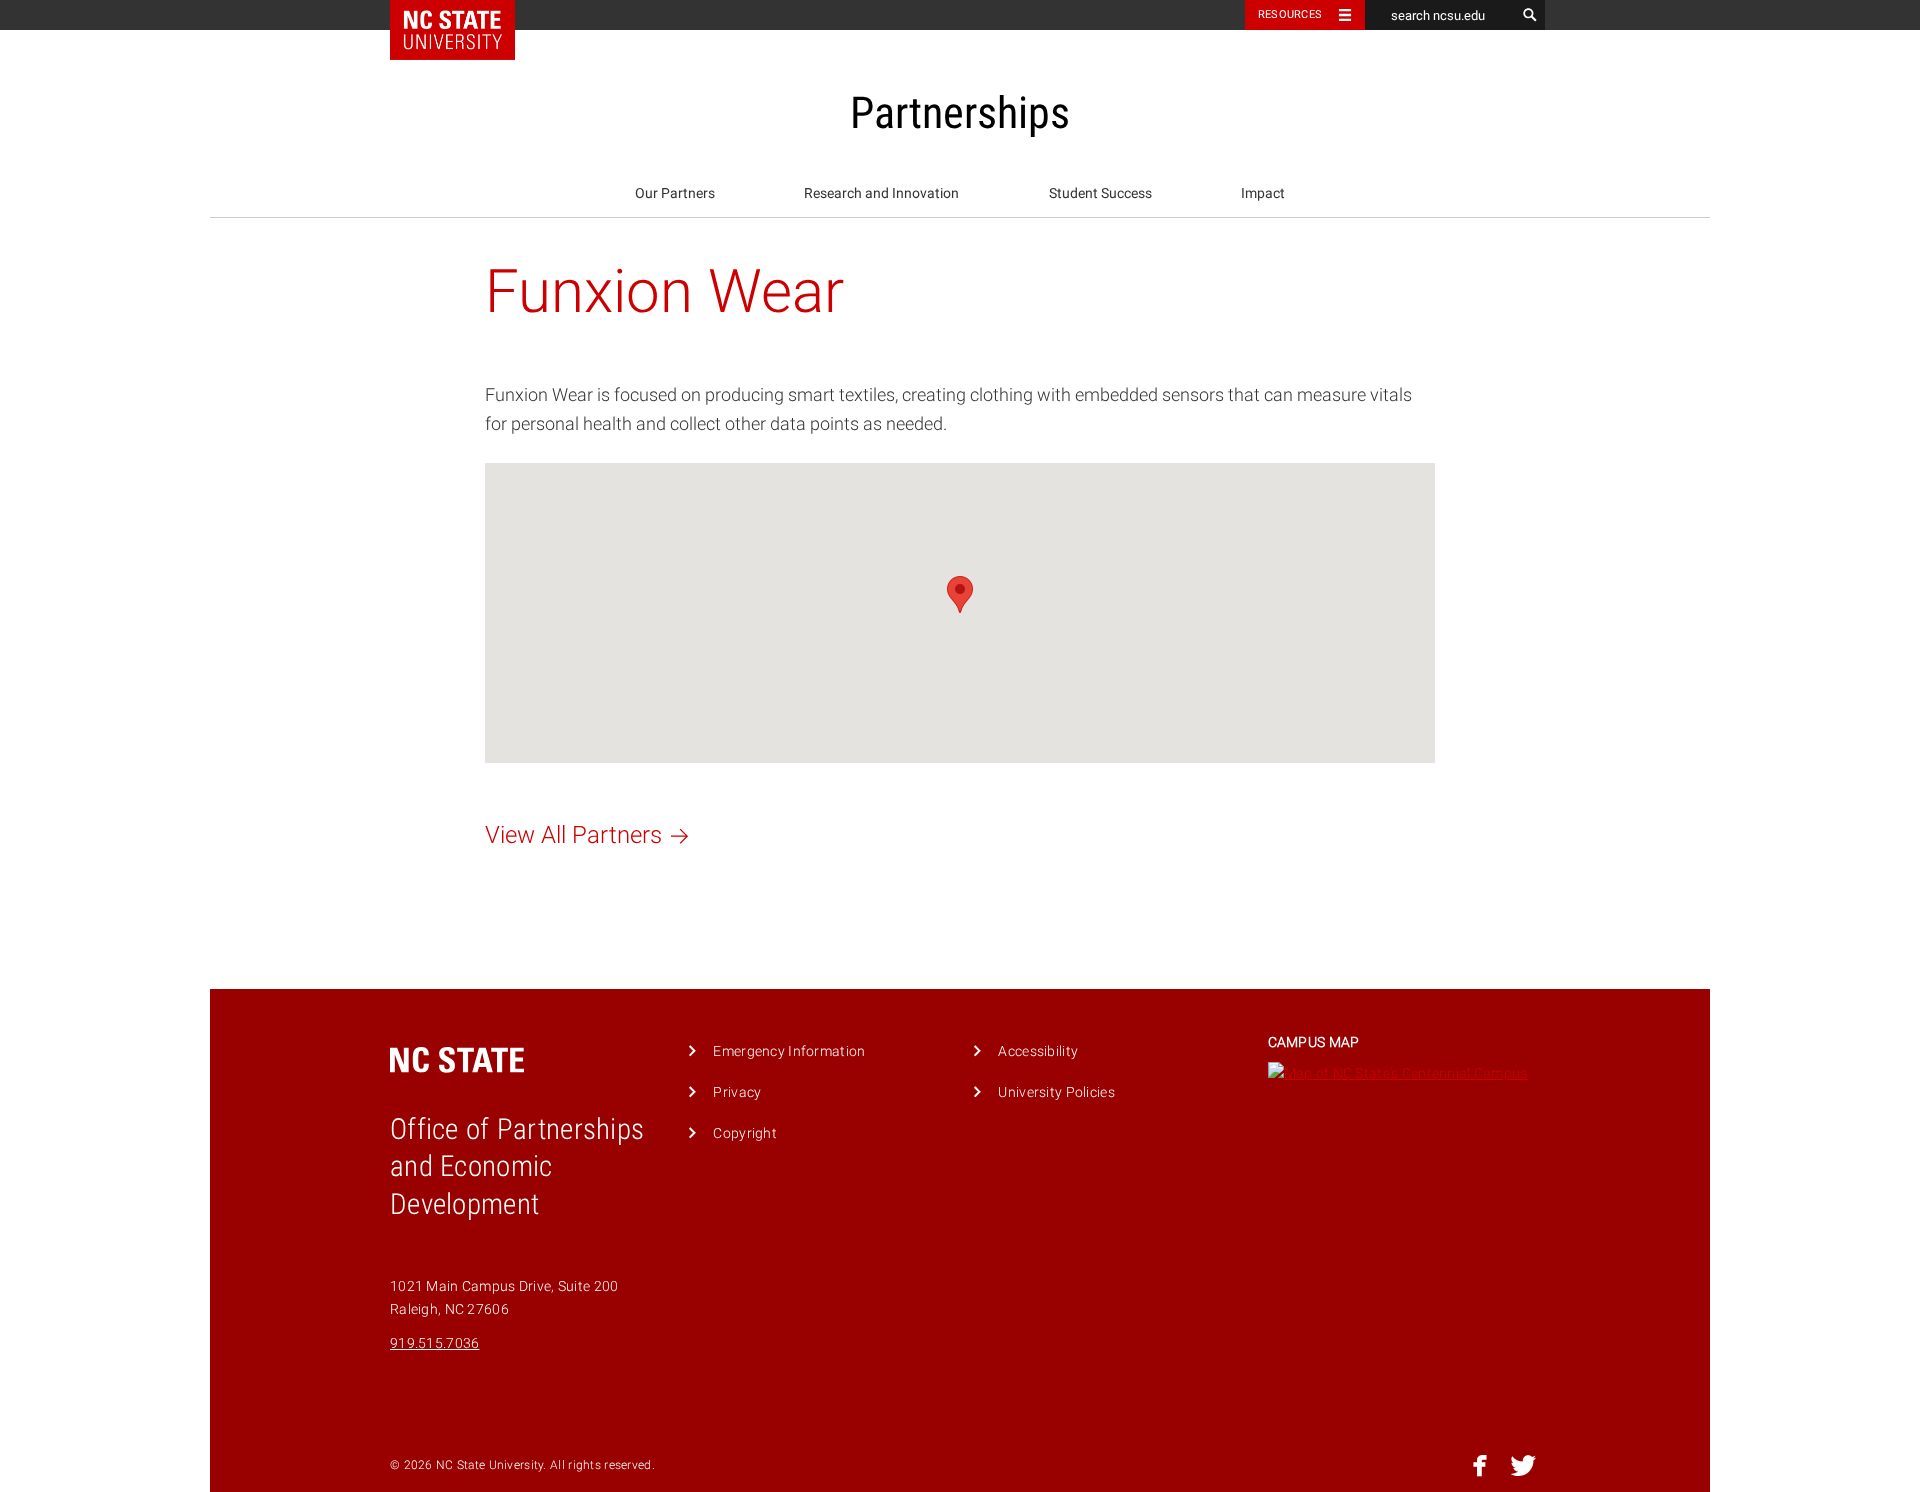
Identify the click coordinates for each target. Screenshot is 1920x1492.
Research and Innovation (881, 193)
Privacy (737, 1092)
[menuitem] (675, 194)
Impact (1263, 193)
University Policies (1056, 1092)
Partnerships (960, 113)
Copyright (745, 1133)
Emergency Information (789, 1051)
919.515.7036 (434, 1343)
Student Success (1100, 193)
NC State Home (465, 15)
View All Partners (573, 835)
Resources (1290, 14)
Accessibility (1038, 1051)
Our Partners (675, 193)
